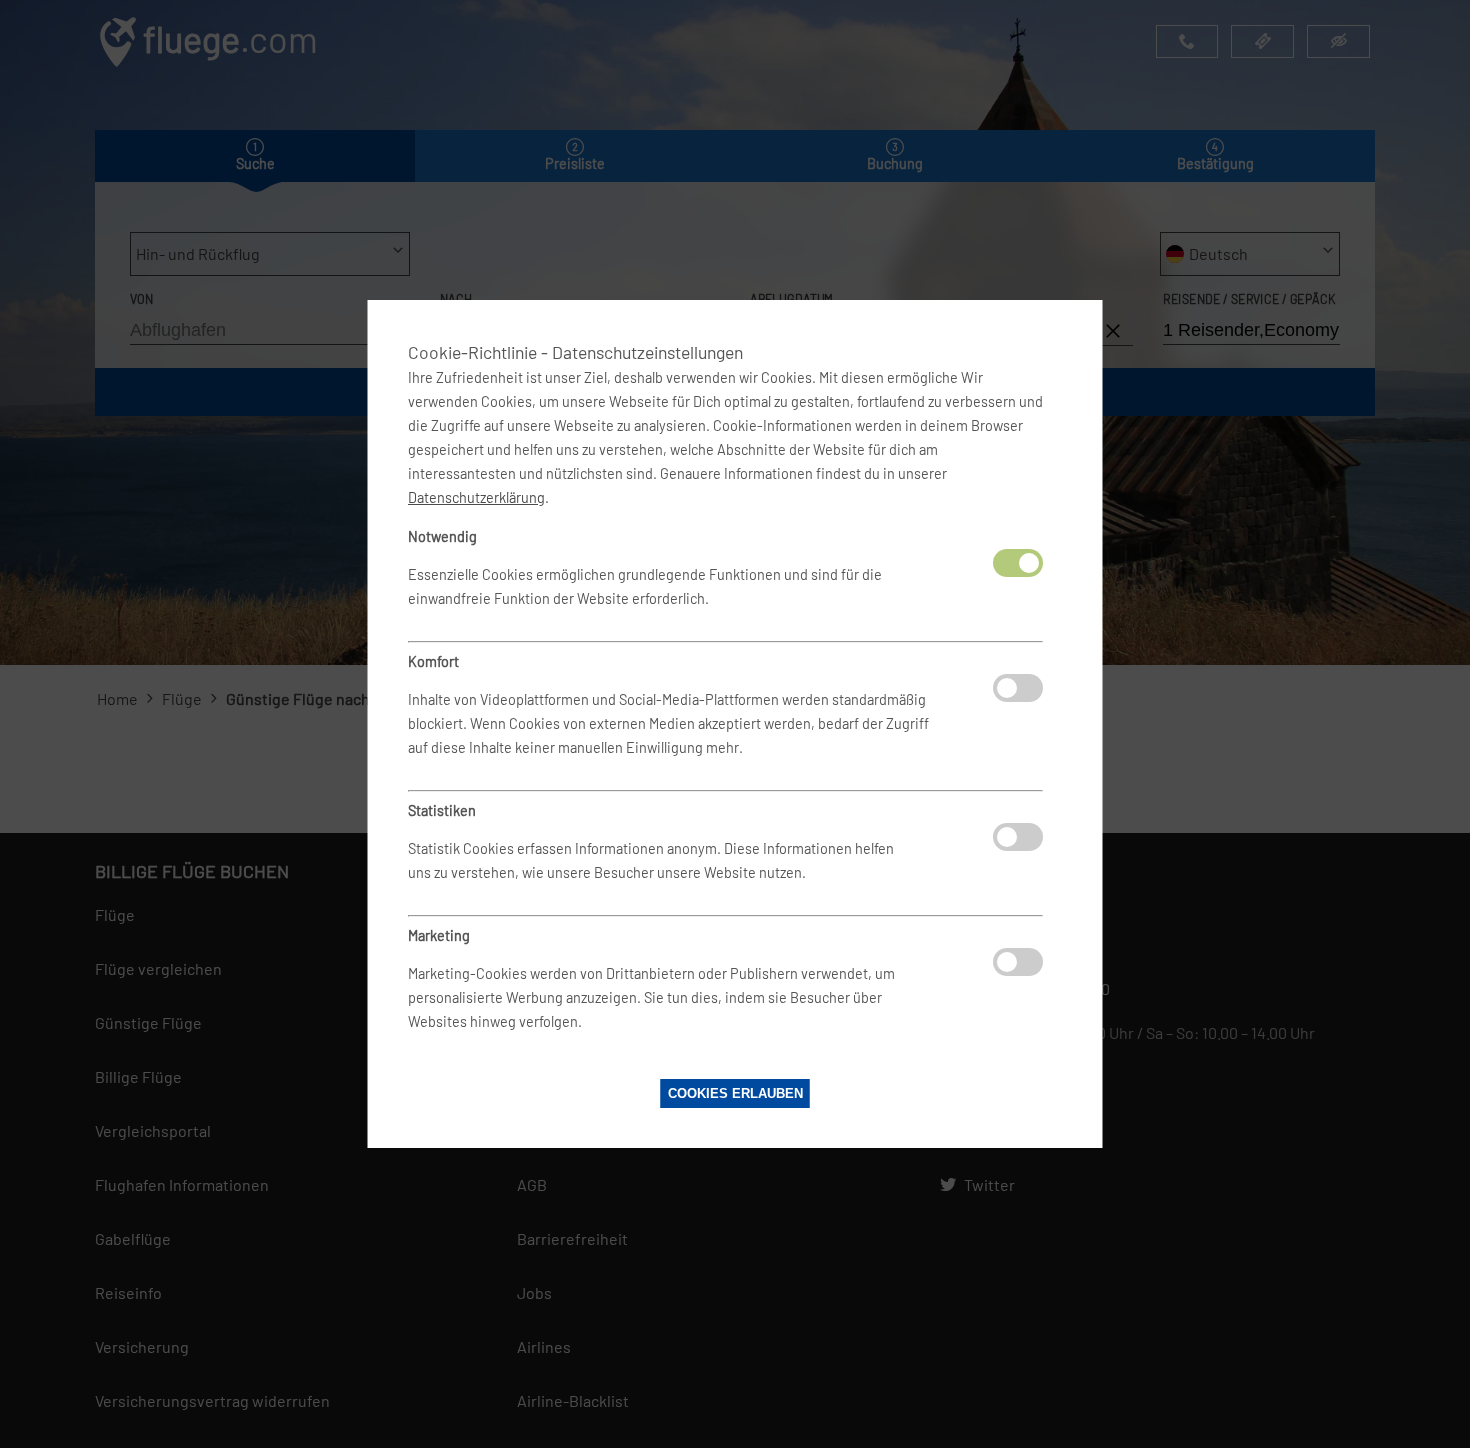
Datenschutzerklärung (476, 497)
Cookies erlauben (735, 1093)
